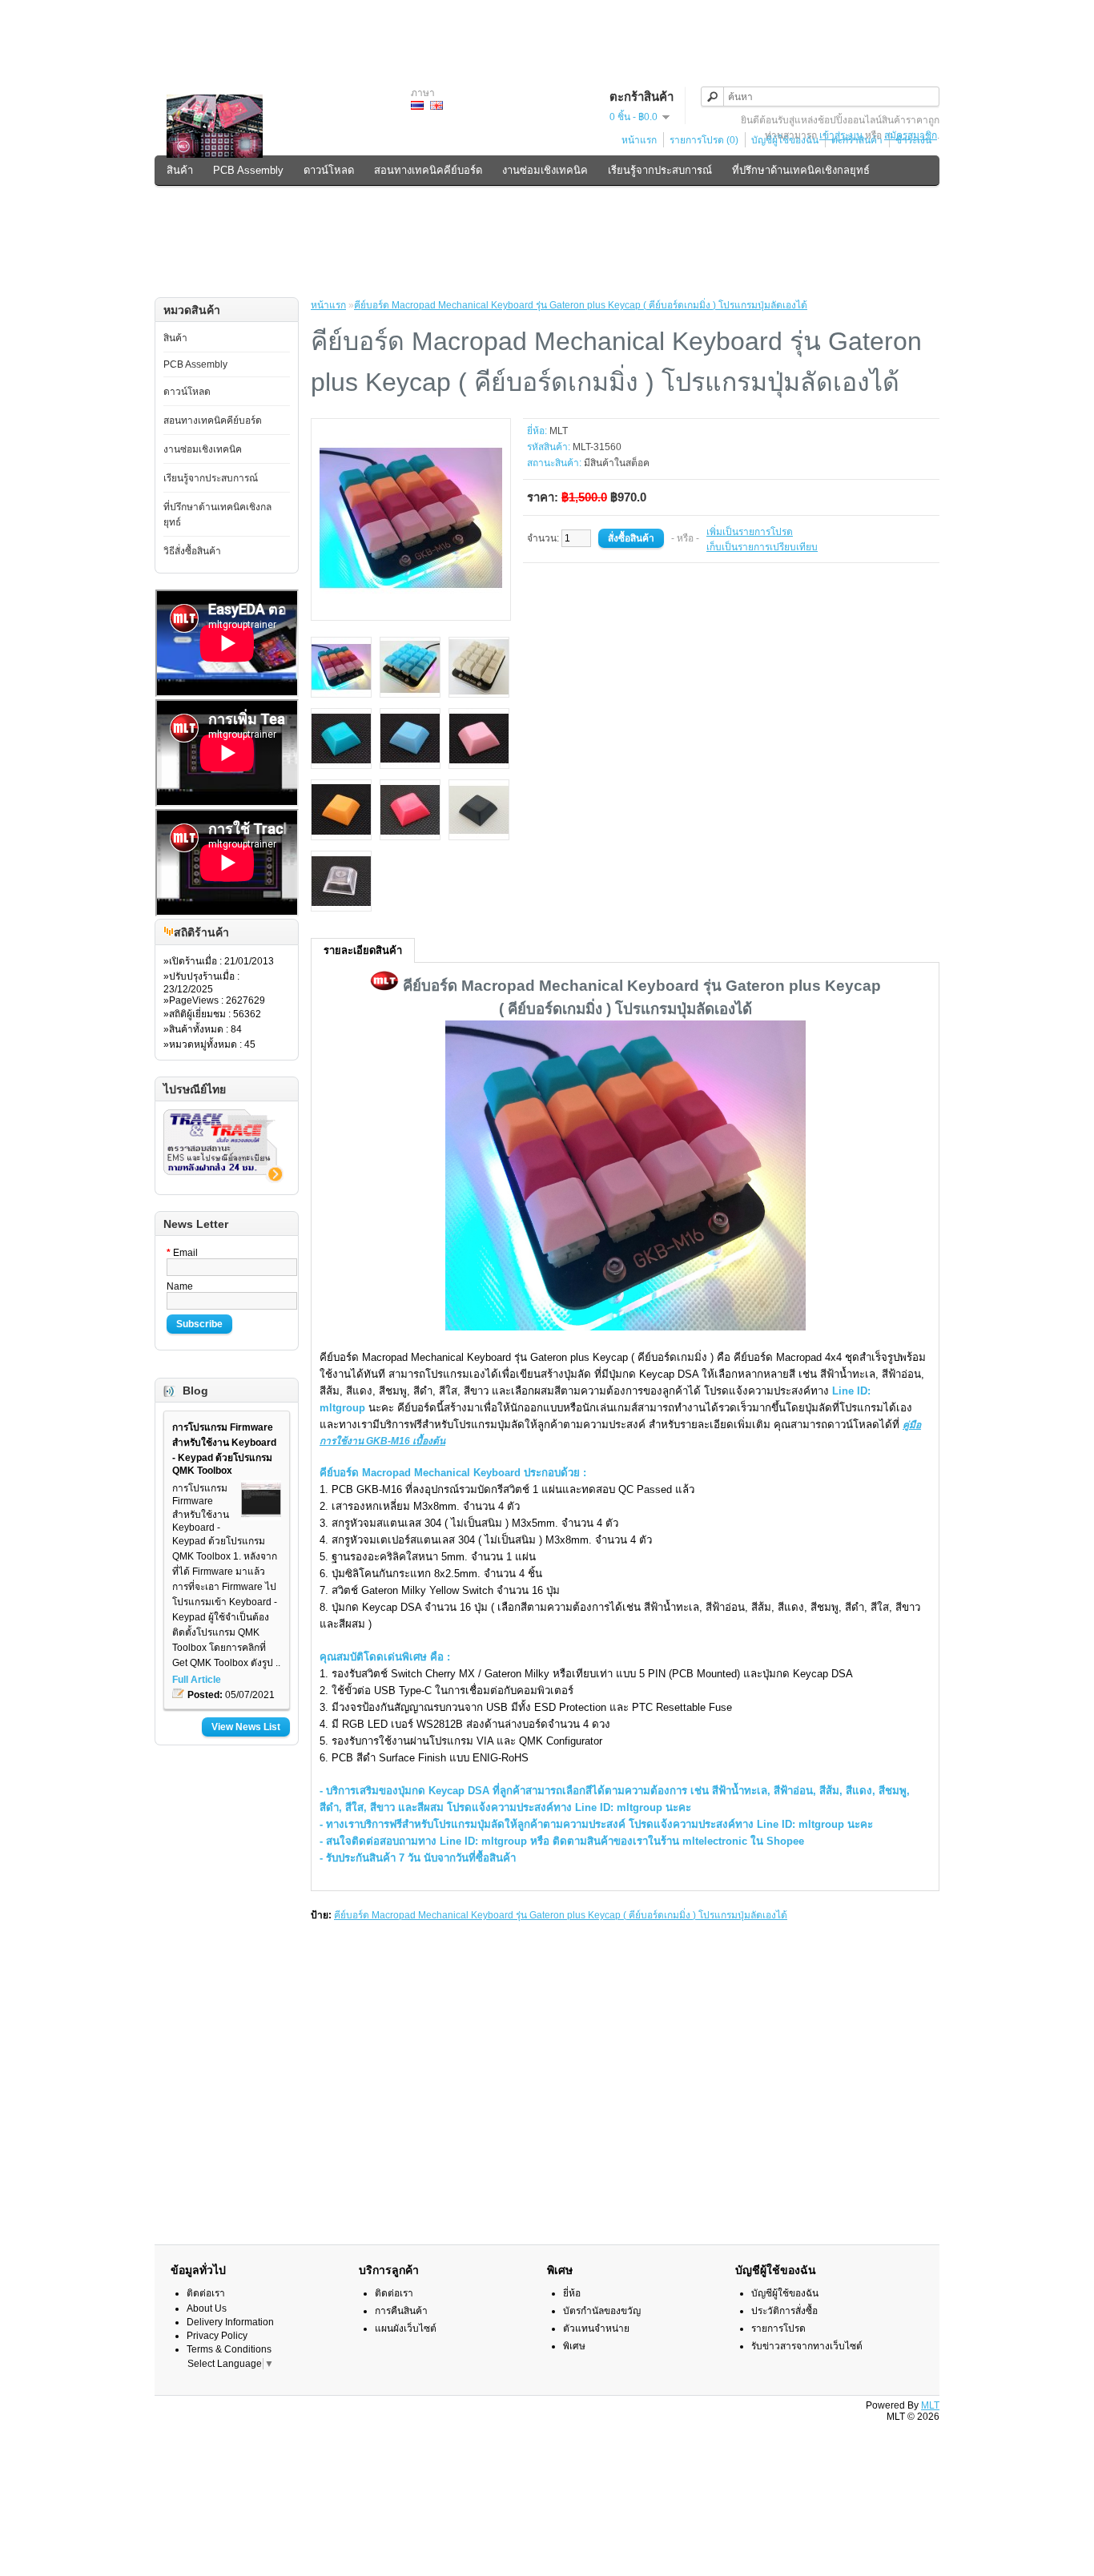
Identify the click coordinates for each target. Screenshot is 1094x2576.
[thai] (417, 105)
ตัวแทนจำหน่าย (596, 2328)
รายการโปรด (778, 2328)
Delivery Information (230, 2322)
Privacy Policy (217, 2336)
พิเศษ (574, 2346)
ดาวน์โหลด (329, 170)
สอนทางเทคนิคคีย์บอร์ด (428, 170)
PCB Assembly (248, 170)
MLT (559, 431)
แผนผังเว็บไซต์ (406, 2328)
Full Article (197, 1680)
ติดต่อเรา (206, 2293)
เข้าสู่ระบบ (841, 135)
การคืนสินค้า (401, 2311)
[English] (436, 105)
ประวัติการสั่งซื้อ (784, 2311)
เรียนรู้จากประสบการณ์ (660, 170)
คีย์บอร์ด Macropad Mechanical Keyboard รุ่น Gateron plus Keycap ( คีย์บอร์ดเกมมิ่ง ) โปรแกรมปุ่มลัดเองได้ (581, 305)
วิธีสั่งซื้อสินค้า (198, 204)
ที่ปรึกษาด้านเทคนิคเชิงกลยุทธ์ (801, 170)
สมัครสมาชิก (911, 135)
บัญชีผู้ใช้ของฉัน (785, 2293)
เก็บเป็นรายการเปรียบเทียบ (762, 547)
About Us (207, 2308)
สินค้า (180, 170)
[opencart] (169, 933)
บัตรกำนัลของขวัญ (602, 2311)
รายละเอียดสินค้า (363, 950)
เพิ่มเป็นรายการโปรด (750, 532)
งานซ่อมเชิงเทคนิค (545, 170)
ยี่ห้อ (572, 2293)
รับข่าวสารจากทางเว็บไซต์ (807, 2346)
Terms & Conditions (229, 2349)
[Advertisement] (547, 36)
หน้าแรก (639, 140)
